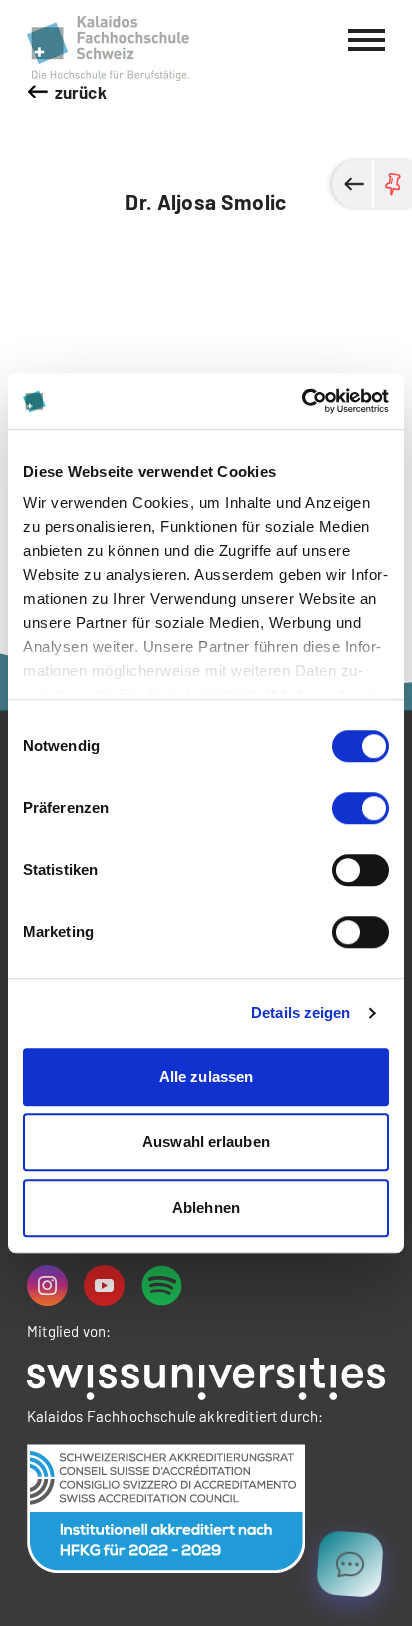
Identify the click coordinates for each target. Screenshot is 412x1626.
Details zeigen (300, 1012)
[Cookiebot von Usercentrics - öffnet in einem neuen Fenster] (301, 401)
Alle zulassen (206, 1076)
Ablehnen (206, 1207)
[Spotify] (161, 1285)
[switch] (360, 808)
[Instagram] (47, 1285)
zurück (81, 92)
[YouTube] (104, 1285)
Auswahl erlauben (206, 1141)
